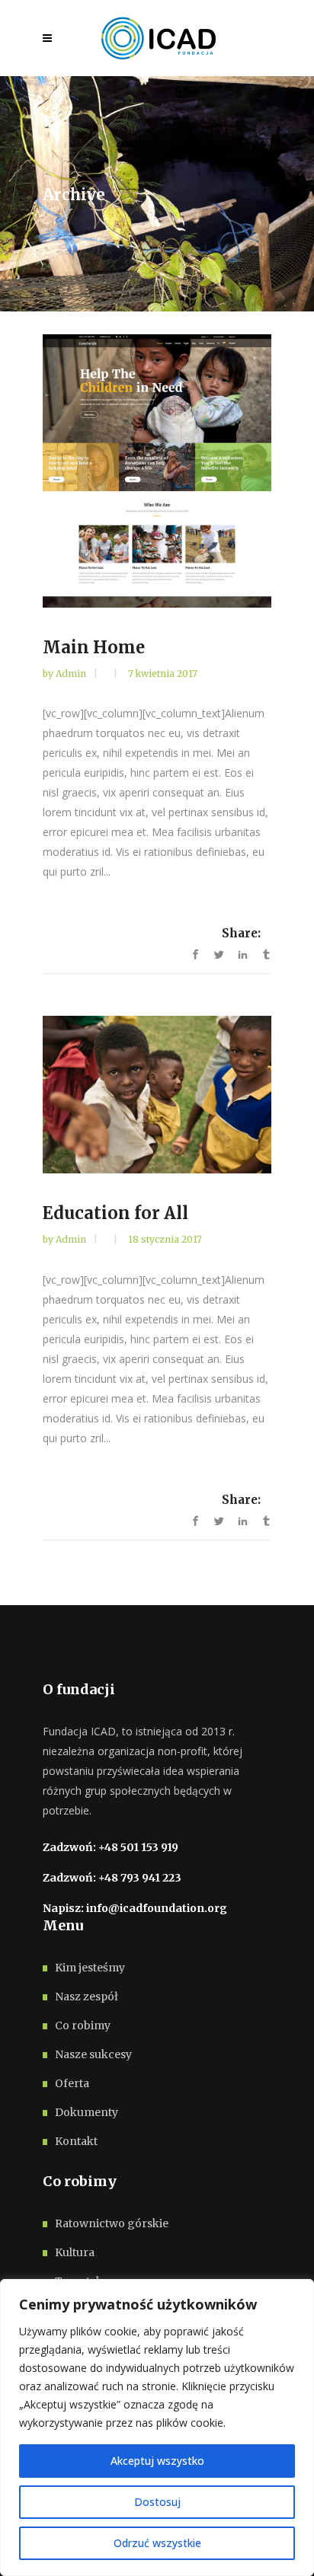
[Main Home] (157, 471)
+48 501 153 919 (138, 1847)
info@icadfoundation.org (157, 1908)
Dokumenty (87, 2112)
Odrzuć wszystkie (157, 2543)
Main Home (94, 647)
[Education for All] (157, 1095)
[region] (157, 2428)
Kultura (75, 2252)
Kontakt (76, 2141)
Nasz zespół (87, 1997)
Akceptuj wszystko (157, 2461)
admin (72, 674)
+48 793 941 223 (140, 1878)
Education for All (115, 1213)
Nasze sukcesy (93, 2054)
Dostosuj (157, 2502)
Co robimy (83, 2025)
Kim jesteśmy (90, 1968)
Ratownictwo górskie (112, 2223)
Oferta (72, 2083)
